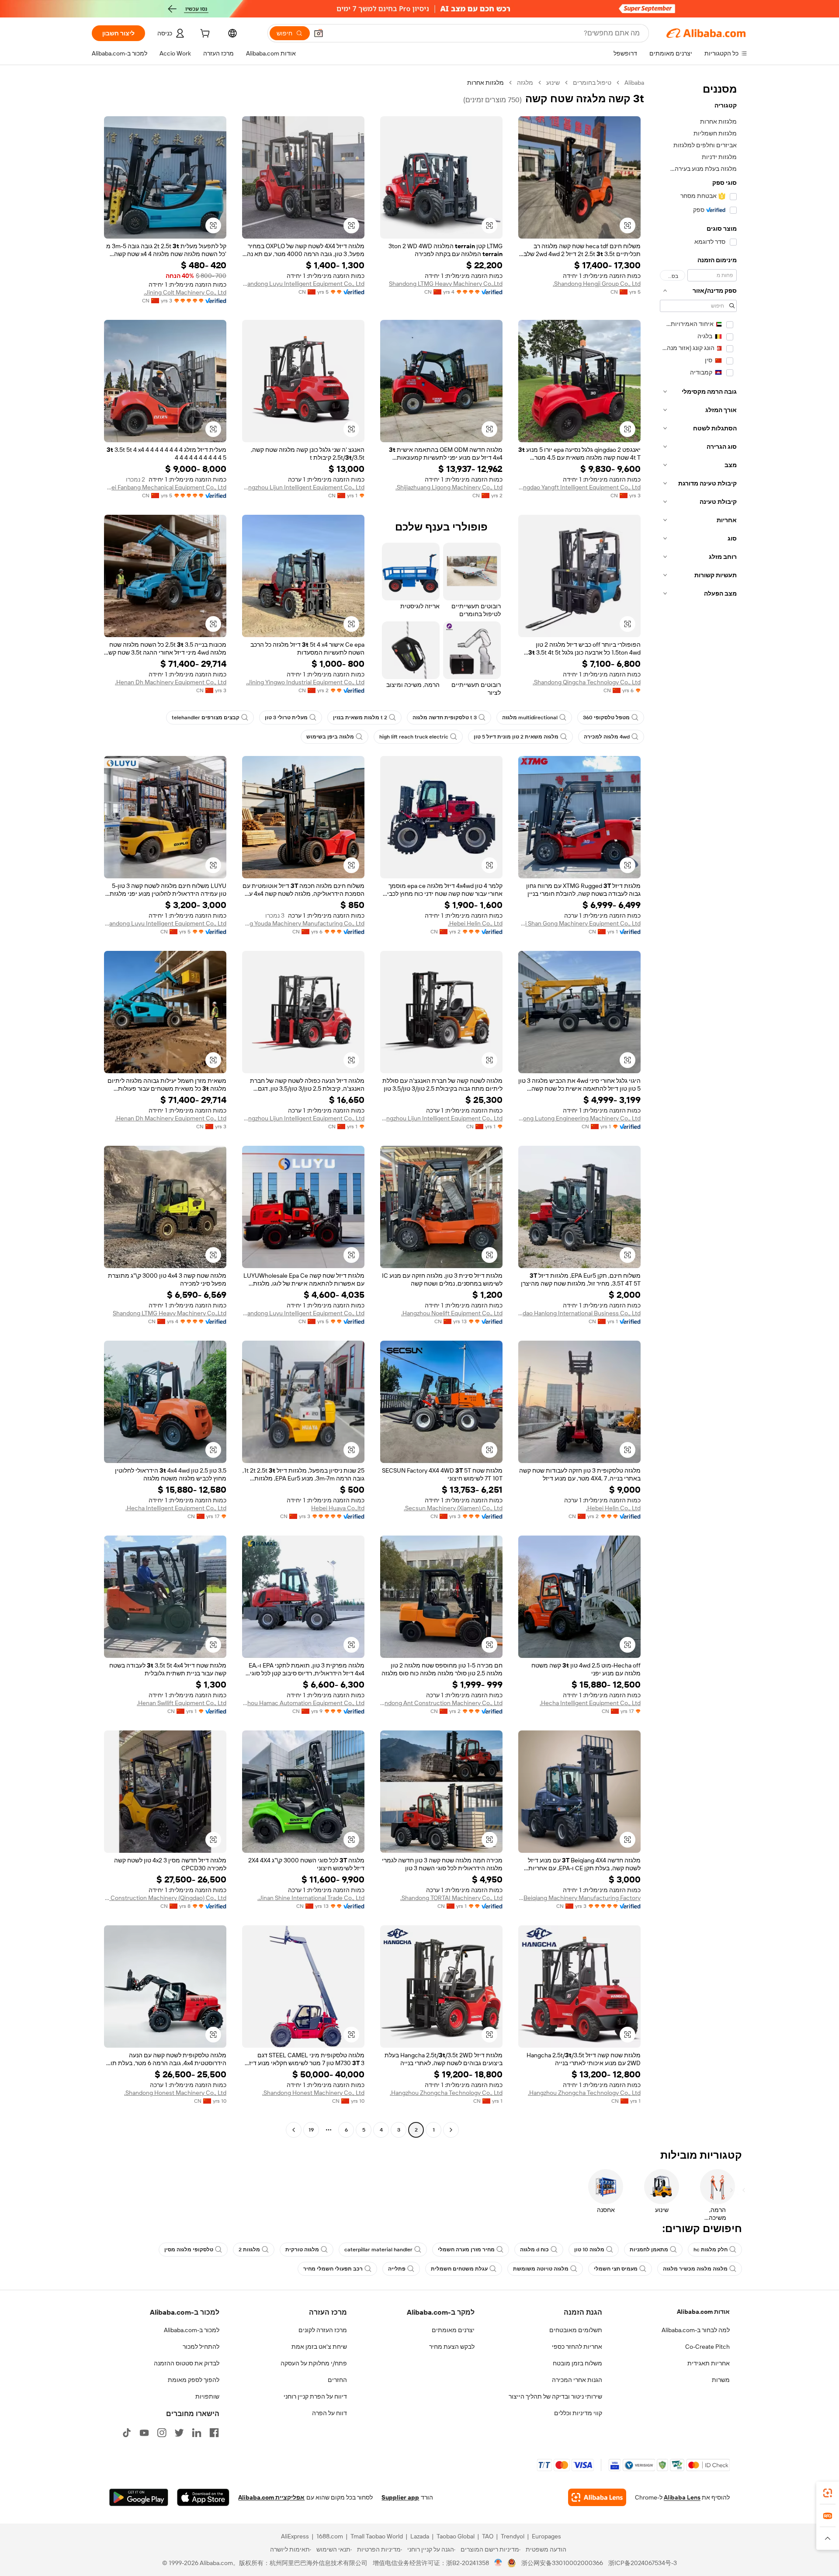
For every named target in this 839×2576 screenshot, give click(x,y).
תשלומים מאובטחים (576, 2330)
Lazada (420, 2536)
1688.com (330, 2536)
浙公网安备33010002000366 (562, 2563)
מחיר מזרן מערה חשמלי (466, 2250)
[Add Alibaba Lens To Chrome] (597, 2497)
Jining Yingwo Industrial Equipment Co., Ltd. (305, 682)
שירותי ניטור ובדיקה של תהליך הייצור (555, 2396)
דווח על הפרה (329, 2413)
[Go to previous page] (451, 2130)
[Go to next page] (294, 2130)
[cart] (204, 35)
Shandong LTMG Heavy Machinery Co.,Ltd (446, 284)
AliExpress (295, 2536)
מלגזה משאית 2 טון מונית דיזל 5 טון (516, 737)
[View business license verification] (498, 2563)
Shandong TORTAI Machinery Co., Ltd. (451, 1898)
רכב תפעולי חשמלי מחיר (333, 2269)
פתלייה (397, 2269)
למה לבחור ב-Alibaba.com (696, 2330)
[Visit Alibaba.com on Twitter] (179, 2433)
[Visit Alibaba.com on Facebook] (214, 2433)
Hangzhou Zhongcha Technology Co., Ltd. (584, 2093)
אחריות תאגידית (709, 2363)
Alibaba (634, 83)
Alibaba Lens (682, 2497)
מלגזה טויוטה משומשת (541, 2269)
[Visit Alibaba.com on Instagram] (162, 2433)
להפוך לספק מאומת (194, 2380)
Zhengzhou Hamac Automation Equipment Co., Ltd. (303, 1703)
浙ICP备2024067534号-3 (643, 2563)
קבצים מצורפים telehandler (206, 718)
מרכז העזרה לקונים (323, 2330)
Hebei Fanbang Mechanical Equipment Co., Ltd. (165, 487)
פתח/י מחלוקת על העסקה (314, 2363)
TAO (488, 2536)
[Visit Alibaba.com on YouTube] (144, 2433)
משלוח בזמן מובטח (577, 2363)
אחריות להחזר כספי (577, 2347)
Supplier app (400, 2497)
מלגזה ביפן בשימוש (330, 737)
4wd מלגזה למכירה (607, 737)
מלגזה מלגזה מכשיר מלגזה (695, 2269)
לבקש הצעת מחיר (452, 2347)
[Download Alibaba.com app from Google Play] (139, 2497)
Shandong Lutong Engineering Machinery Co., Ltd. (579, 1118)
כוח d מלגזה (534, 2250)
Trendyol (513, 2536)
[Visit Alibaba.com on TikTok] (127, 2433)
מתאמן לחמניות (649, 2250)
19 (311, 2130)
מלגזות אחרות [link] (485, 83)
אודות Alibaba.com (703, 2312)
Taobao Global (456, 2536)
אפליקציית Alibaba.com (271, 2497)
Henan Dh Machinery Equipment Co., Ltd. (171, 682)
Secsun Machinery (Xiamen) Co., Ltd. (453, 1508)
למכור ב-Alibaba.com (192, 2330)
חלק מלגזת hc (711, 2250)
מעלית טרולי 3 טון (286, 718)
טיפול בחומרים (592, 83)
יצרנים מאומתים (453, 2330)
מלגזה (525, 83)
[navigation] (698, 1107)
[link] (828, 2493)
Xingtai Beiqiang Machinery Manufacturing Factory (579, 1898)
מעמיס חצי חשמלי (616, 2269)
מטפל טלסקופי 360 (606, 718)
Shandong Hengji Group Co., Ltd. (597, 284)
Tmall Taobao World (377, 2536)
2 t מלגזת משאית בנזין (360, 718)
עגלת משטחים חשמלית (459, 2269)
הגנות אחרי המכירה (577, 2380)
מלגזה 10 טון (589, 2250)
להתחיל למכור (201, 2347)
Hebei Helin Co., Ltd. (475, 923)
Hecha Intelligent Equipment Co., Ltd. (176, 1508)
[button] (319, 33)
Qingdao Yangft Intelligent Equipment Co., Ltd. (579, 487)
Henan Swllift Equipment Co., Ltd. (182, 1703)
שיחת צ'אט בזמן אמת (319, 2347)
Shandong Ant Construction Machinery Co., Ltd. (441, 1703)
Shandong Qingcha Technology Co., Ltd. (587, 682)
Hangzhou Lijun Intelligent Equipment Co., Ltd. (303, 487)
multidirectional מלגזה (530, 718)
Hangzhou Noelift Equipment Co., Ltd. (452, 1313)
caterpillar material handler (378, 2250)
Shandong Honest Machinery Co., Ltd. (313, 2093)
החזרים (337, 2380)
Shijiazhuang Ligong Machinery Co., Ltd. (449, 487)
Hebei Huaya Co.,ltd (338, 1508)
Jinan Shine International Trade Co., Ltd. (311, 1898)
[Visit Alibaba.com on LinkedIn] (197, 2433)
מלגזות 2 (249, 2250)
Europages (546, 2536)
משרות (721, 2380)
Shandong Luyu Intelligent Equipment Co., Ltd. (303, 284)
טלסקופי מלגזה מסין (189, 2250)
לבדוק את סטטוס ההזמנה (187, 2363)
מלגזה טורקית (302, 2250)
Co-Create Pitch (707, 2347)
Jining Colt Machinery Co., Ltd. (185, 292)
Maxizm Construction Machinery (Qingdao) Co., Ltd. (165, 1898)
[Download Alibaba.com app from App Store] (203, 2497)
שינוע (553, 83)
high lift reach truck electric (414, 737)
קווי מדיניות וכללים (578, 2413)
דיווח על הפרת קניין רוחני (315, 2396)
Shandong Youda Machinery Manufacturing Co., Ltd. (303, 923)
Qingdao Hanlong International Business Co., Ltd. (579, 1313)
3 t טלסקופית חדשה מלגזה (445, 718)
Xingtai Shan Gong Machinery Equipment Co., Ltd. (579, 923)
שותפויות (207, 2396)
